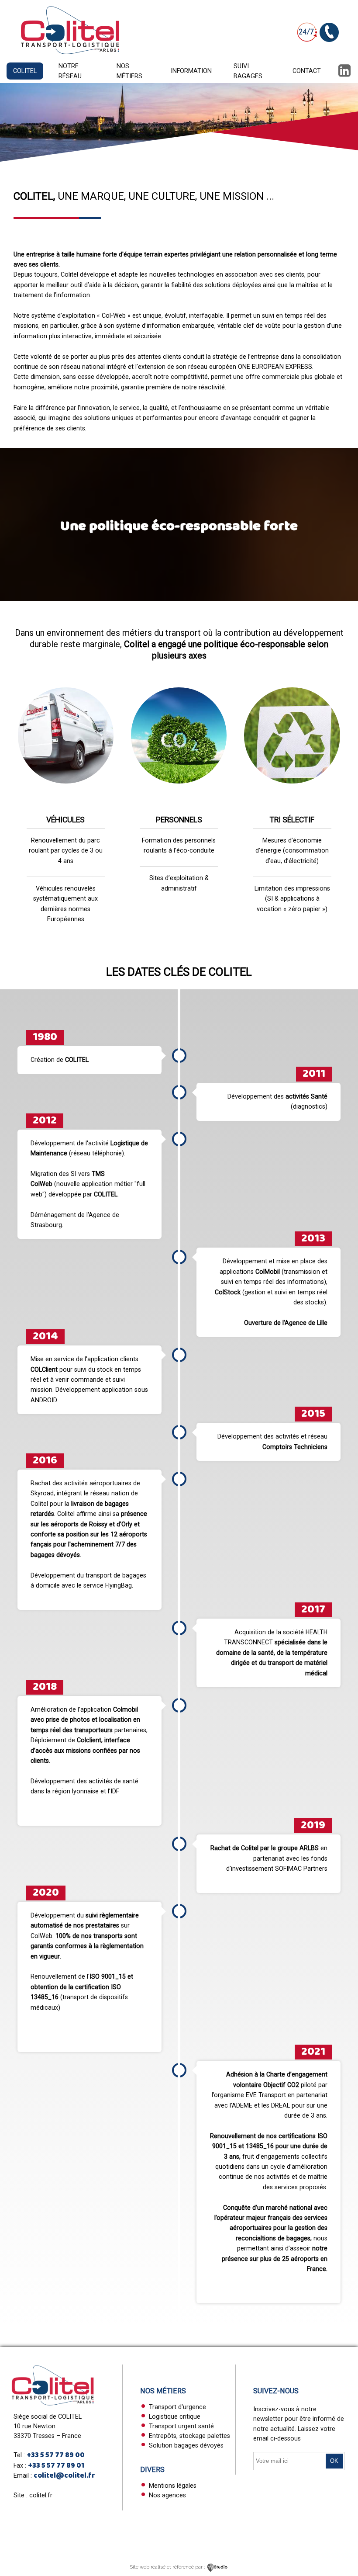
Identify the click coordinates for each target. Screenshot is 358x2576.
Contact (307, 71)
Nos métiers (129, 71)
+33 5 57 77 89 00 (56, 2455)
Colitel (25, 71)
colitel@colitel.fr (64, 2476)
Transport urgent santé (181, 2426)
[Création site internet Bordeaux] (218, 2567)
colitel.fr (41, 2495)
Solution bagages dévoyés (186, 2445)
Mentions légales (173, 2486)
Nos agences (167, 2495)
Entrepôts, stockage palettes (189, 2436)
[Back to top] (339, 2522)
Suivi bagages (248, 71)
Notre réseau (70, 71)
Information (191, 71)
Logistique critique (175, 2417)
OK (334, 2461)
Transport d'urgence (177, 2407)
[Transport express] (70, 54)
